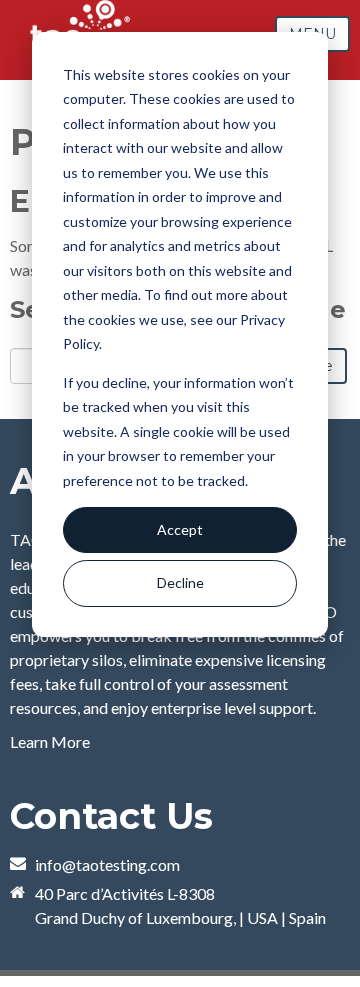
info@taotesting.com (107, 864)
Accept (180, 529)
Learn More (50, 741)
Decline (180, 582)
